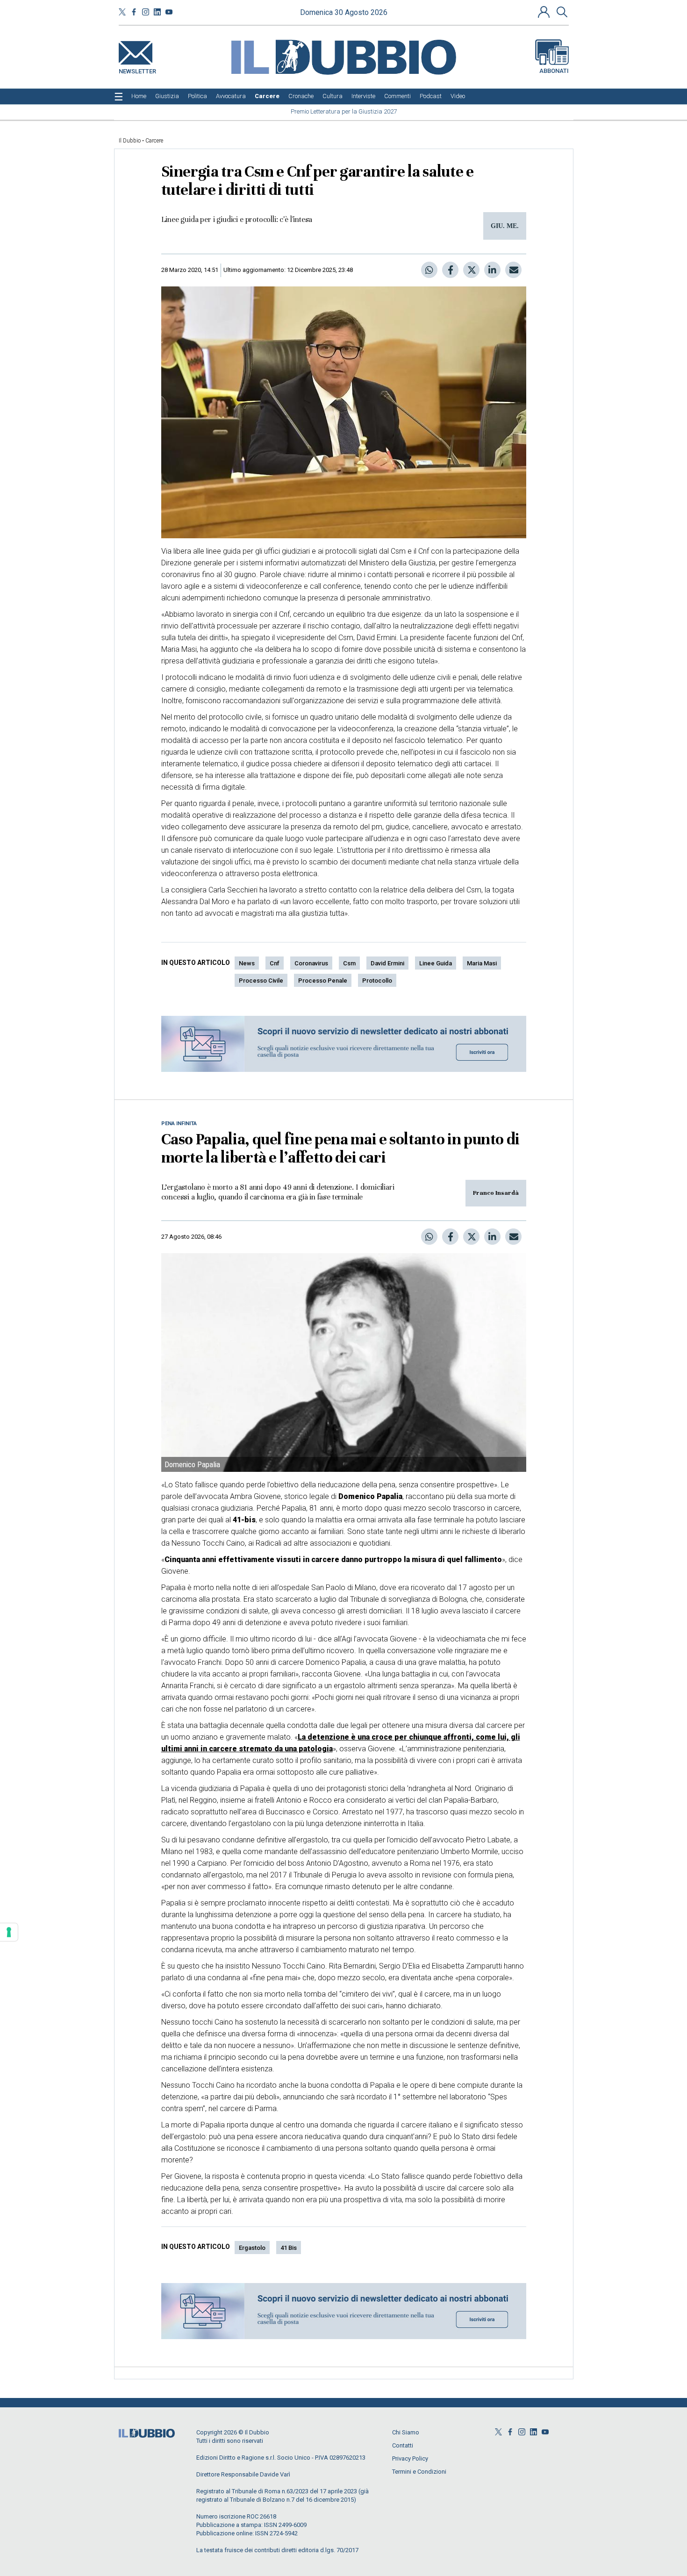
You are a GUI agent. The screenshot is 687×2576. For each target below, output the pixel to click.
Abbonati (554, 71)
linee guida (436, 963)
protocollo (377, 981)
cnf (275, 963)
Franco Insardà (496, 1193)
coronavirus (311, 963)
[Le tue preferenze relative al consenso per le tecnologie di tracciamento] (9, 1932)
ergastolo (252, 2248)
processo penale (323, 981)
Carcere (154, 141)
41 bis (289, 2248)
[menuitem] (139, 96)
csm (349, 963)
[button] (545, 12)
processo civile (261, 981)
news (247, 963)
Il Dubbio (130, 141)
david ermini (387, 963)
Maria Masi (482, 963)
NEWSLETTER (137, 69)
